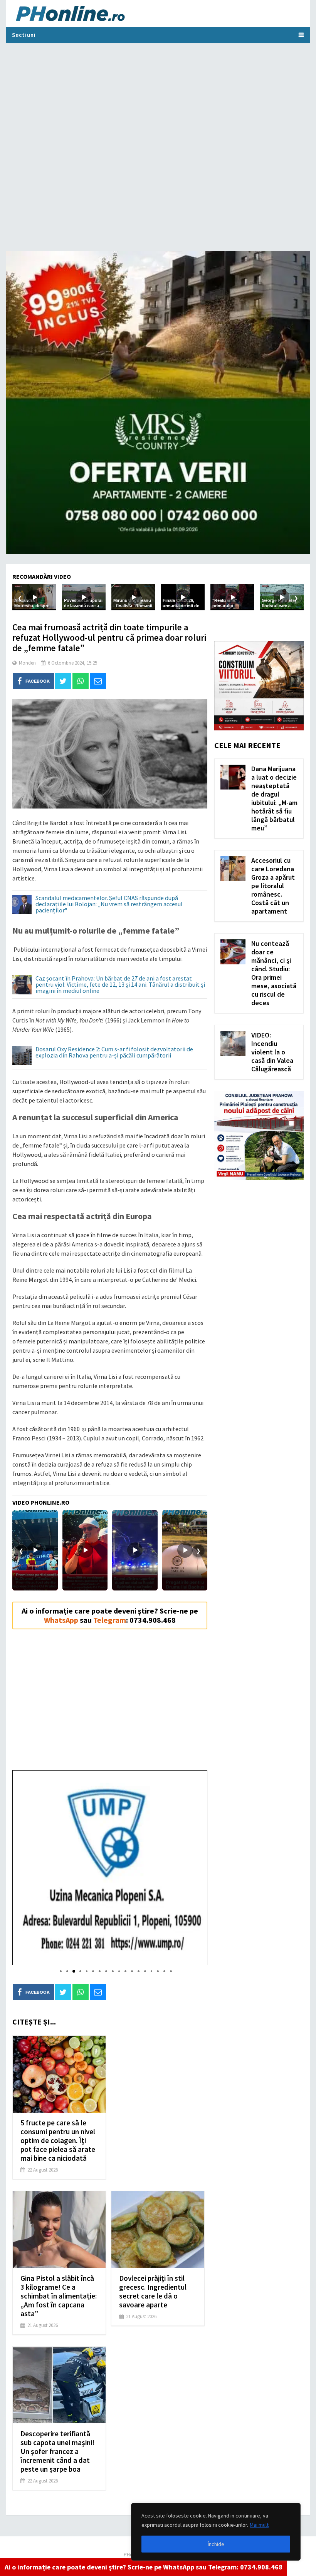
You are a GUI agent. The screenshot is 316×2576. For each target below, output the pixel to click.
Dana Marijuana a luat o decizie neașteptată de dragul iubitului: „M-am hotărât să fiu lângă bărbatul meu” (274, 798)
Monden (27, 663)
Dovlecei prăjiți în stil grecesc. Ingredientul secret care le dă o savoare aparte (153, 2291)
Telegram (222, 2567)
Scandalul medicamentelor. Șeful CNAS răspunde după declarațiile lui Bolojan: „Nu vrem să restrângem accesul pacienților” (109, 904)
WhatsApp (179, 2567)
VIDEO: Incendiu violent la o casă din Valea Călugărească (272, 1052)
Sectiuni (24, 35)
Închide (216, 2544)
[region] (216, 2532)
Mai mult (259, 2525)
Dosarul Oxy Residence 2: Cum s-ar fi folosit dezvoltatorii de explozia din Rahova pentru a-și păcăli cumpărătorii (114, 1052)
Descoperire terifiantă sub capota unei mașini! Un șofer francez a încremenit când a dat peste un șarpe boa (57, 2451)
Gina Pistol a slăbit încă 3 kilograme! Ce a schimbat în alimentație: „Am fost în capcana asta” (59, 2296)
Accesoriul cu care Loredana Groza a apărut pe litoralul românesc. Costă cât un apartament (273, 886)
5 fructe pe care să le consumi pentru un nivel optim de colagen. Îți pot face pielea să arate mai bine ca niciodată (58, 2140)
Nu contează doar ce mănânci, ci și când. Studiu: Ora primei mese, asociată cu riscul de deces (274, 973)
